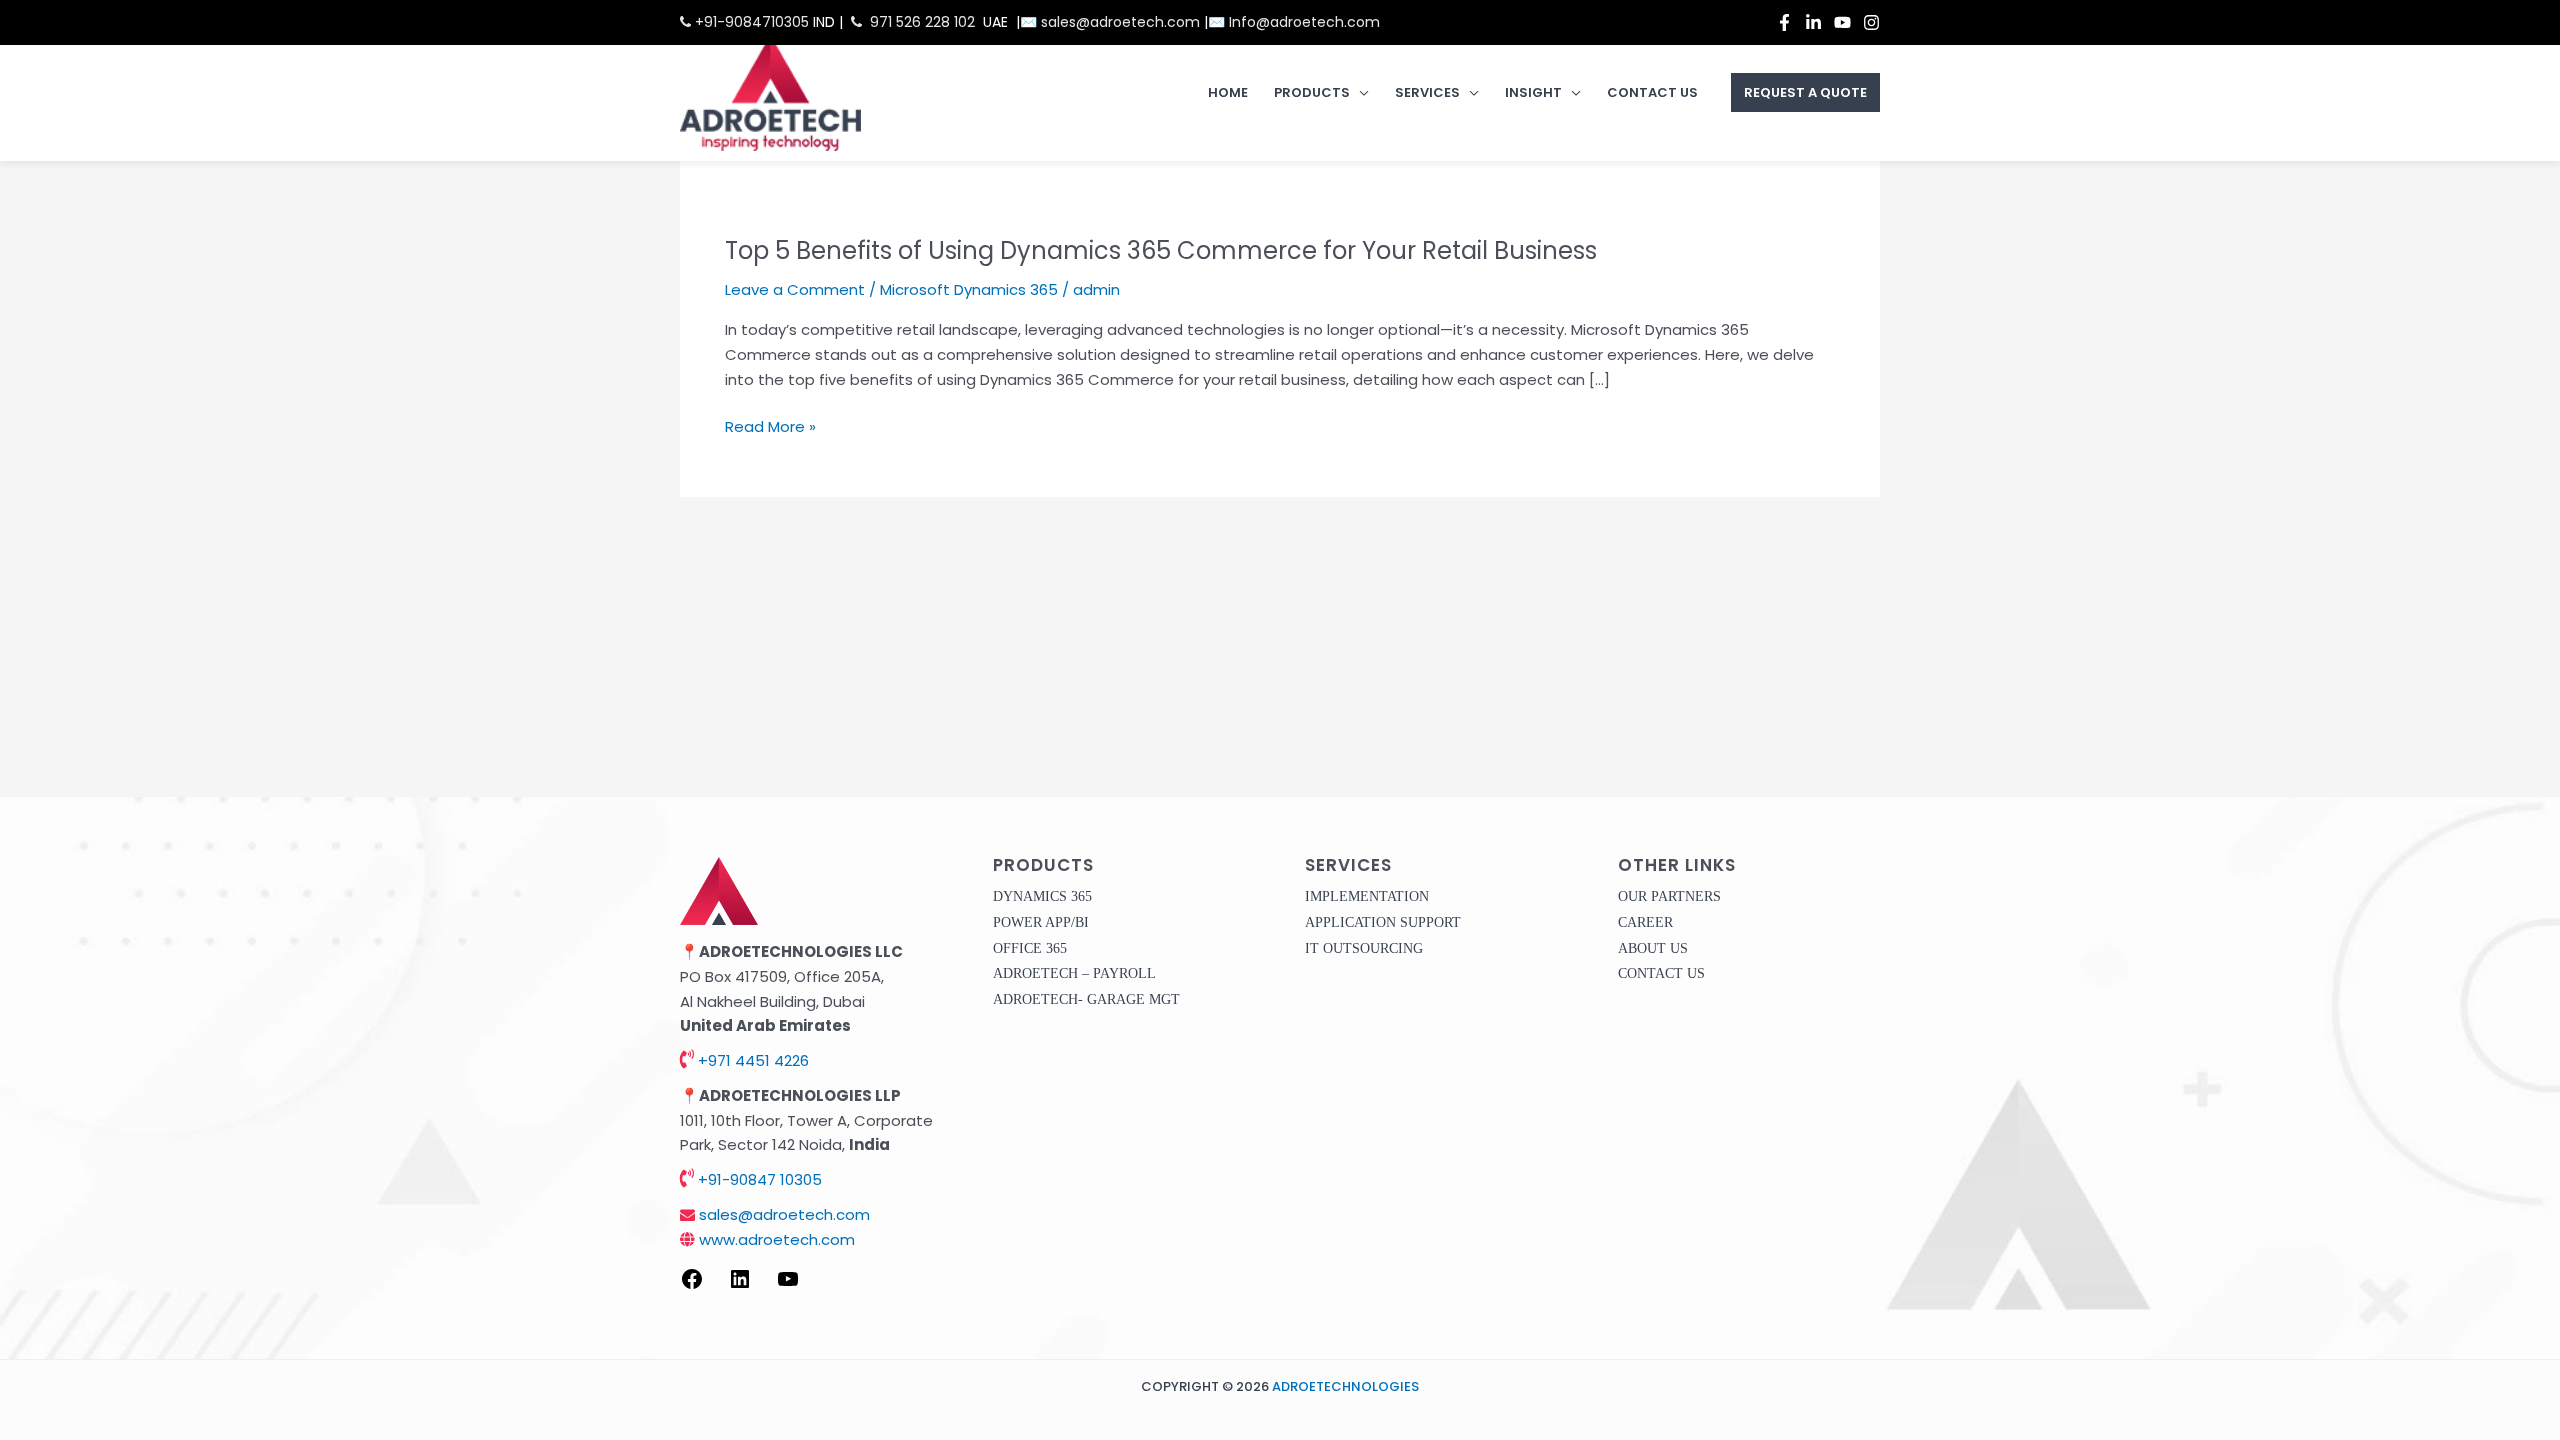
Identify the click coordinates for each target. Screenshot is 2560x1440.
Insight (1533, 92)
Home (1228, 92)
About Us (1653, 948)
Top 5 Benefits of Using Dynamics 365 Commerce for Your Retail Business (1161, 250)
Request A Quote (1805, 92)
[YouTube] (1842, 22)
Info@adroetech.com (1304, 22)
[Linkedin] (1813, 22)
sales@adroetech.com (1122, 22)
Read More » (770, 427)
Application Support (1383, 922)
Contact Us (1652, 92)
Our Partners (1669, 896)
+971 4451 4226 (751, 1060)
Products (1312, 92)
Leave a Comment (795, 289)
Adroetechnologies (1345, 1386)
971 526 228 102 (922, 22)
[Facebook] (1784, 22)
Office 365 (1030, 948)
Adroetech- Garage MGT (1086, 999)
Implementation (1367, 896)
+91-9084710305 (750, 22)
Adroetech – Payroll (1074, 973)
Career (1645, 922)
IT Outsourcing (1364, 948)
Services (1427, 92)
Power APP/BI (1041, 922)
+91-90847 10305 (758, 1179)
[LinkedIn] (740, 1285)
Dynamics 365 (1042, 896)
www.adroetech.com (775, 1239)
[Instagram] (1871, 22)
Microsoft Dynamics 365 (969, 289)
